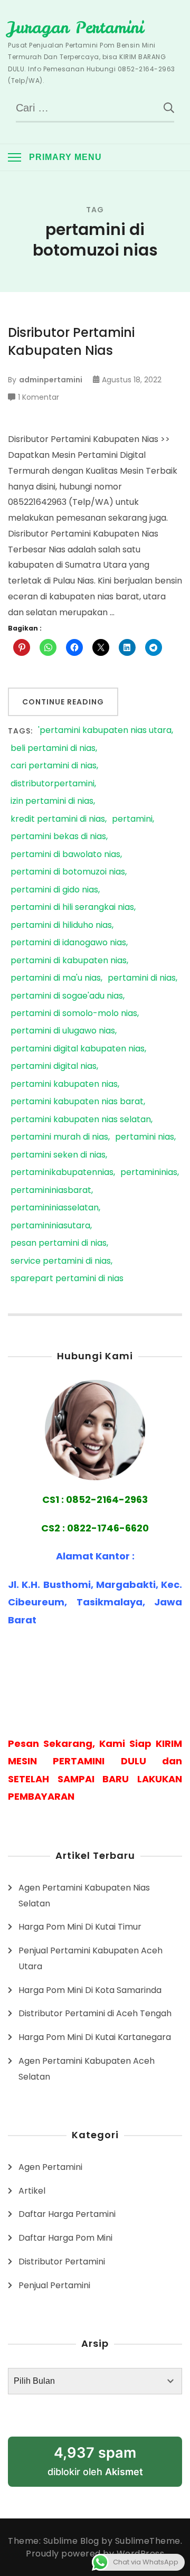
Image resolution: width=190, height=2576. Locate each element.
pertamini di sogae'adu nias (67, 996)
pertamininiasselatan (55, 1208)
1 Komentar (39, 398)
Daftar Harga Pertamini (67, 2214)
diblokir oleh (95, 2461)
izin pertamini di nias (52, 801)
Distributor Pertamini (62, 2262)
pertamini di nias (142, 978)
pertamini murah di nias (59, 1137)
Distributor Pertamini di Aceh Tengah (95, 2013)
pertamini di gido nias (54, 890)
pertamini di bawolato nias (65, 855)
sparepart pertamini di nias (67, 1279)
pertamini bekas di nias (58, 837)
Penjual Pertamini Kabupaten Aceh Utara (91, 1958)
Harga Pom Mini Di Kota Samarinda (90, 1990)
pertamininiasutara (50, 1226)
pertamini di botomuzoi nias (68, 872)
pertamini (132, 819)
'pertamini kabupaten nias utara (105, 731)
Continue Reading (63, 702)
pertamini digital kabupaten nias (78, 1049)
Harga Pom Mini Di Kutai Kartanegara (95, 2037)
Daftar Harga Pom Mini (65, 2238)
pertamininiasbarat (51, 1191)
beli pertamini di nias (53, 749)
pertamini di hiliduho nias (61, 925)
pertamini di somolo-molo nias (74, 1014)
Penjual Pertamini (54, 2285)
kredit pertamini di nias (58, 819)
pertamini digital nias (54, 1066)
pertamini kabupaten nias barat (77, 1102)
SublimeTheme (148, 2541)
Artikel (32, 2191)
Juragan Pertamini (76, 27)
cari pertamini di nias (54, 766)
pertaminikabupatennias (62, 1173)
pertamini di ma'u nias (56, 978)
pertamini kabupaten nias (64, 1084)
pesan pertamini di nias (59, 1243)
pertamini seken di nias (58, 1155)
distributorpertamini (53, 784)
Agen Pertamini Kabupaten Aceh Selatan (87, 2069)
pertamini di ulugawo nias (63, 1031)
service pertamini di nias (61, 1261)
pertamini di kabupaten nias (69, 961)
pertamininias (149, 1173)
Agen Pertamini (50, 2167)
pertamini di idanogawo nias (68, 943)
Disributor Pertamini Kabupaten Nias (71, 341)
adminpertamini (51, 380)
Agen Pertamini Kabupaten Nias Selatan (84, 1896)
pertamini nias (145, 1137)
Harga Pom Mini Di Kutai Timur (80, 1927)
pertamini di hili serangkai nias (72, 908)
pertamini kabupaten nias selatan (81, 1120)
